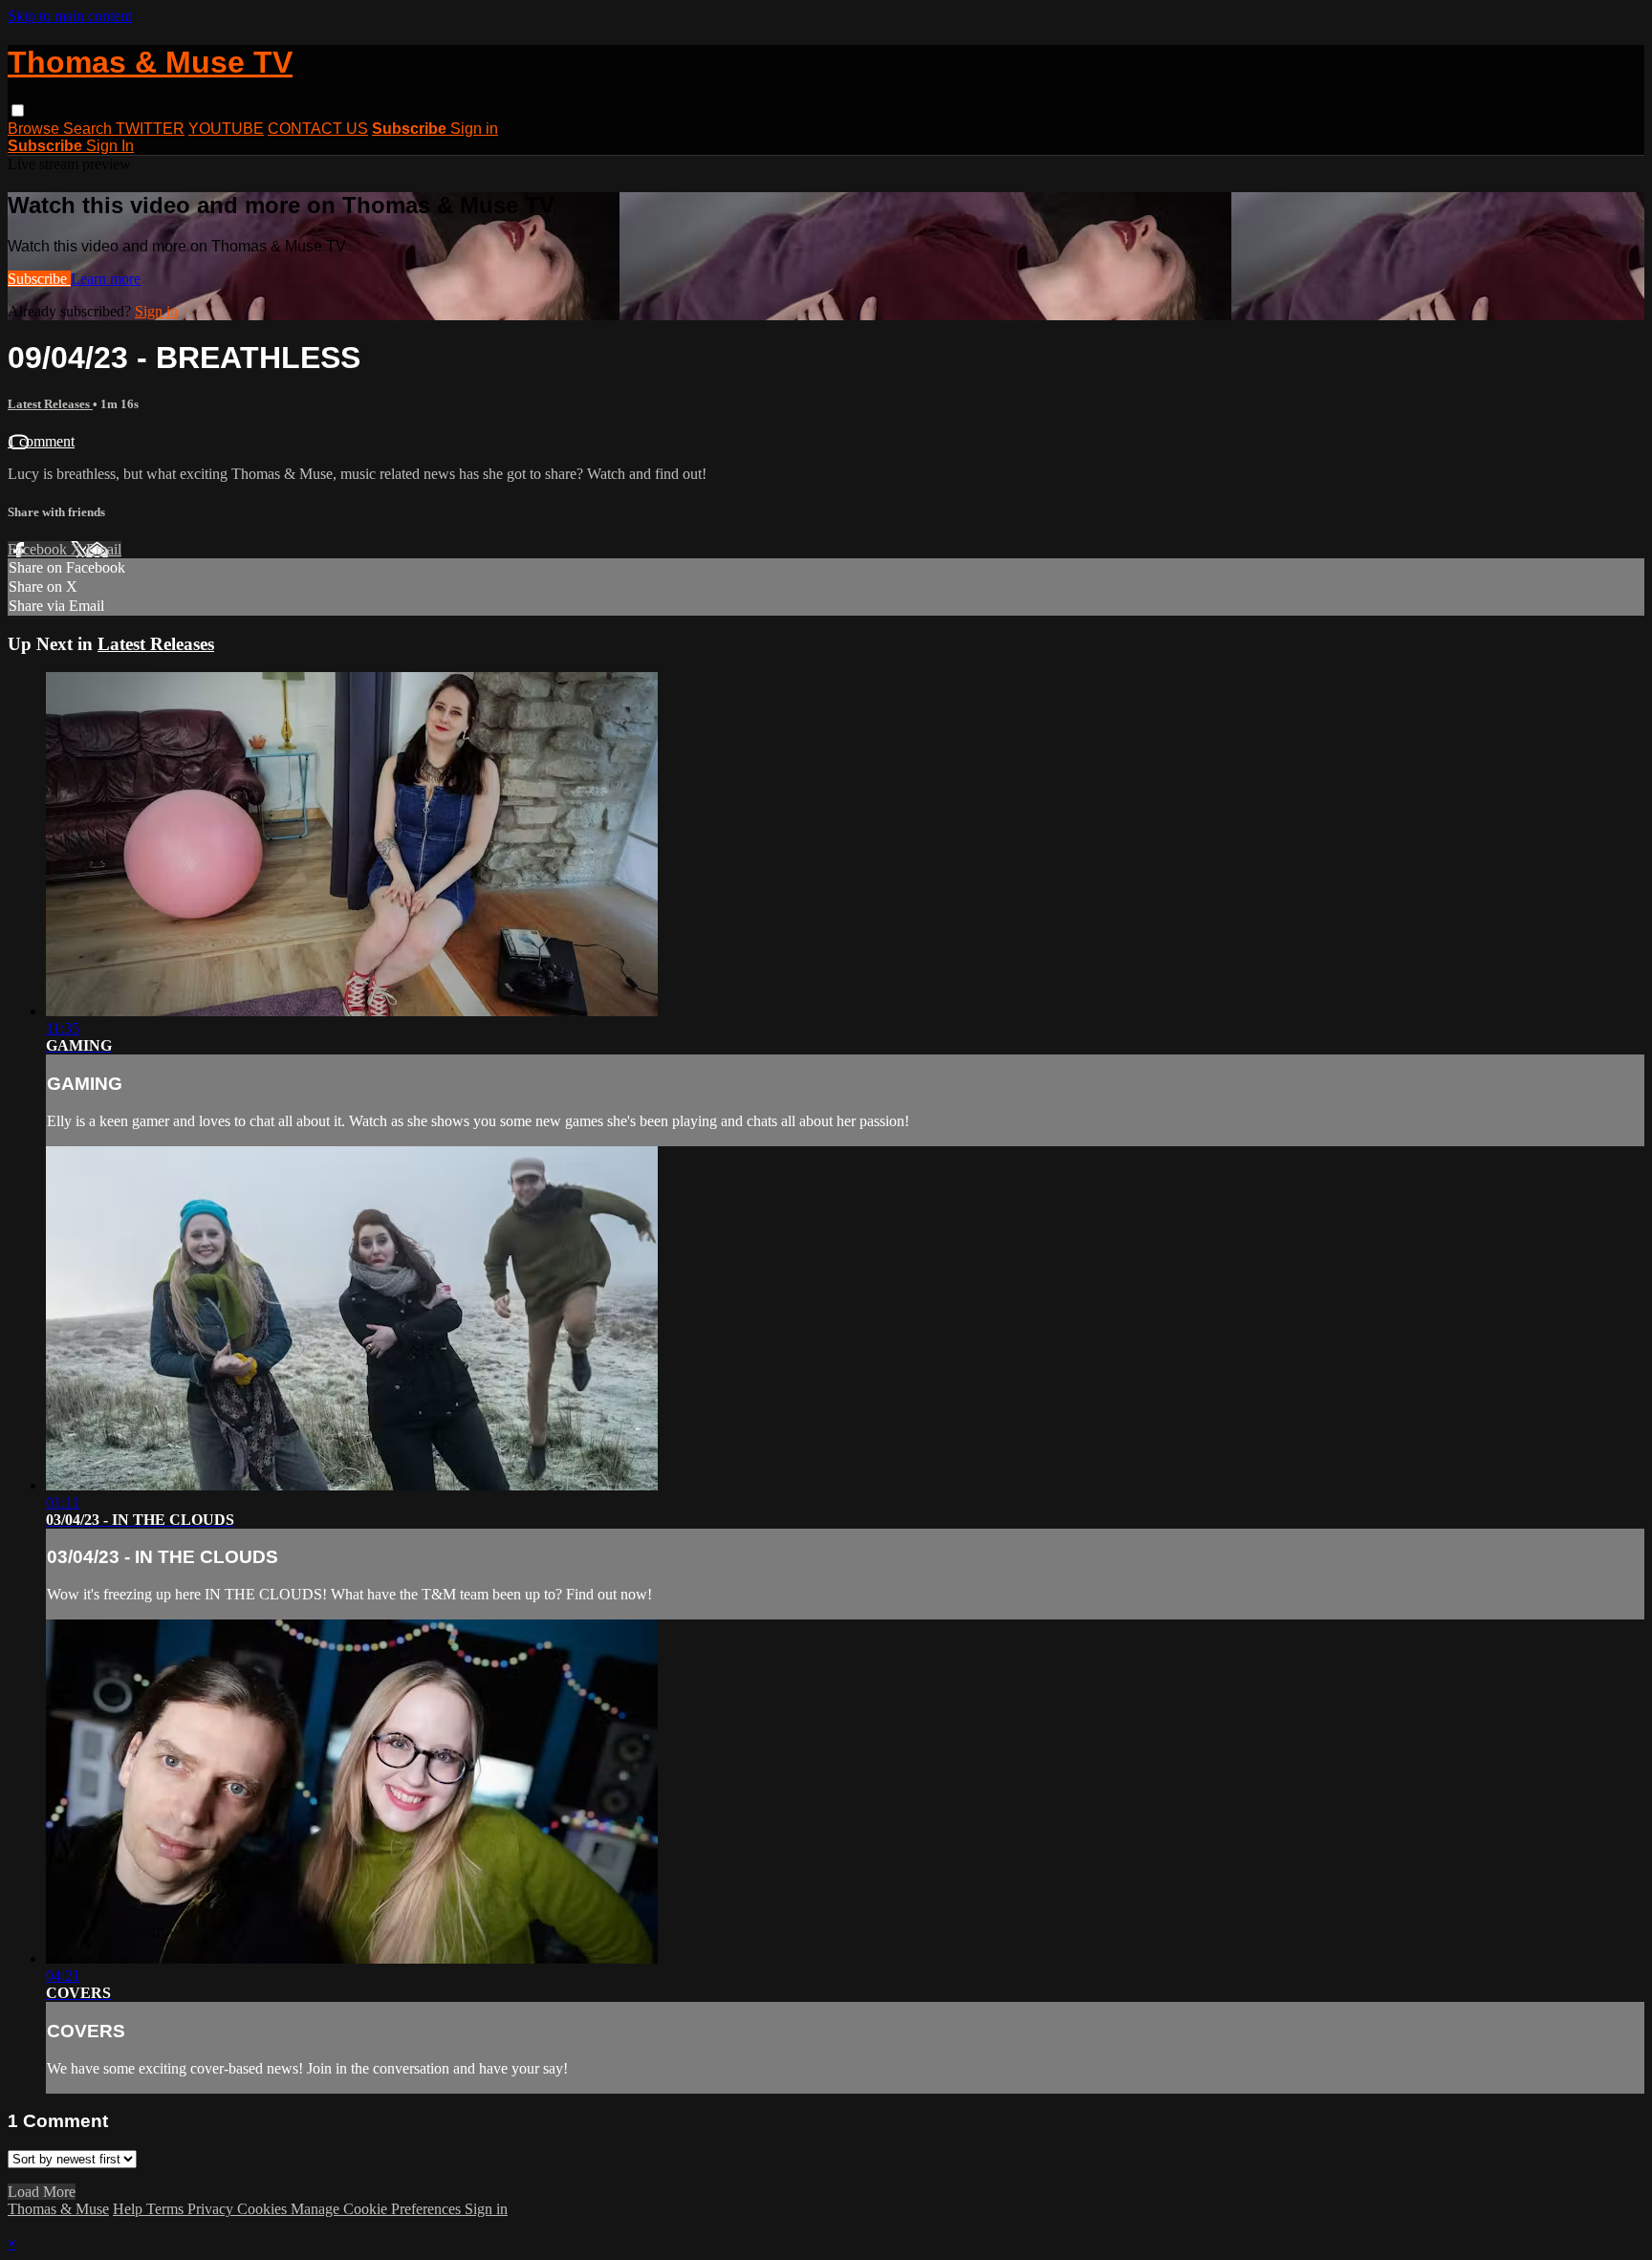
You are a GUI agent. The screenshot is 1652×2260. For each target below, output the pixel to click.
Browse (35, 129)
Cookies (264, 2209)
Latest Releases (50, 404)
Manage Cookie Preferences (378, 2209)
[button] (18, 110)
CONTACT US (318, 129)
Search (89, 129)
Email (104, 549)
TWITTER (150, 129)
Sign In (110, 146)
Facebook (39, 549)
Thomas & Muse (58, 2209)
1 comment (41, 441)
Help (130, 2209)
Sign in (474, 129)
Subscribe (39, 279)
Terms (167, 2209)
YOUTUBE (226, 129)
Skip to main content (70, 16)
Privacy (212, 2209)
